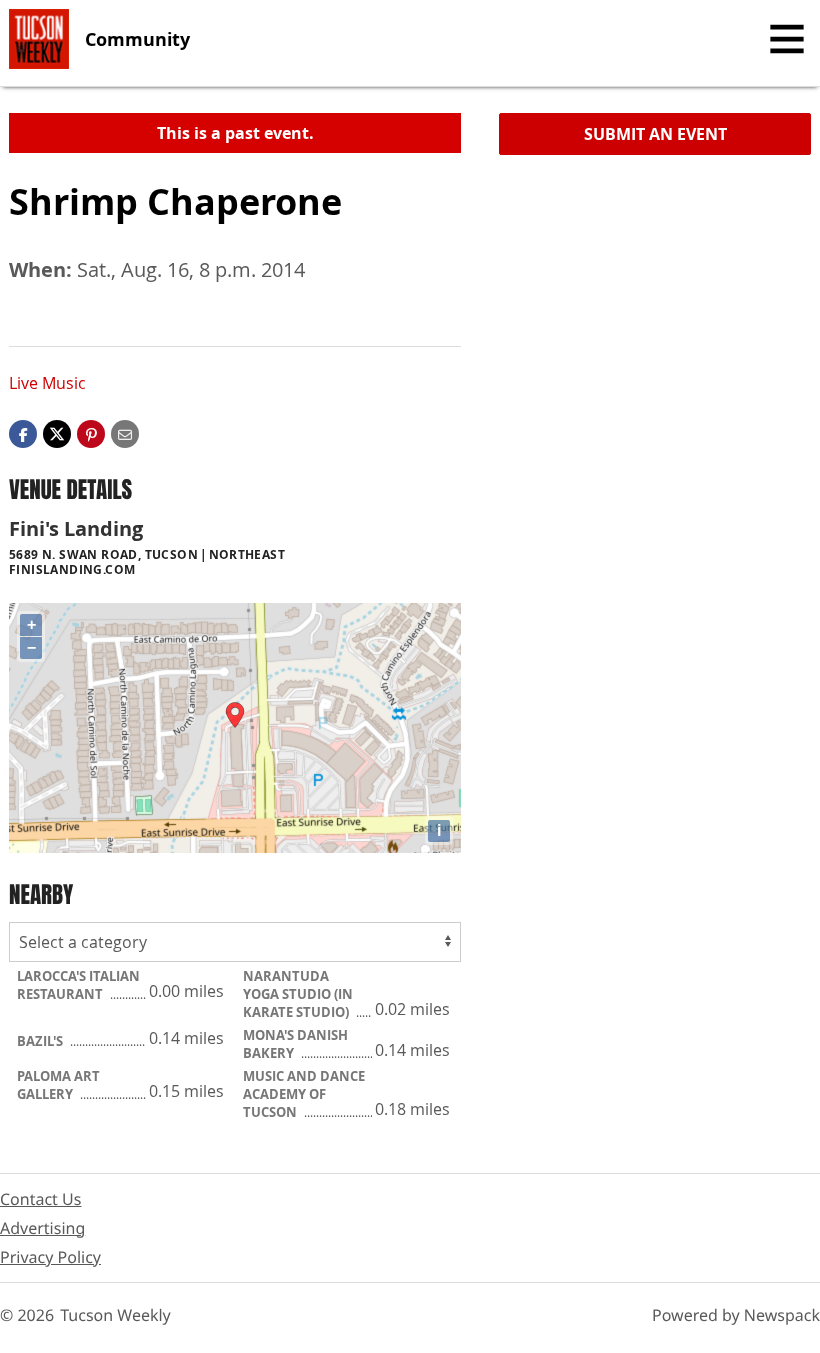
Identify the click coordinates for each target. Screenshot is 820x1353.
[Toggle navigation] (787, 39)
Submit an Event (655, 134)
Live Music (47, 383)
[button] (91, 433)
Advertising (42, 1228)
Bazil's (41, 1041)
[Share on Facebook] (23, 433)
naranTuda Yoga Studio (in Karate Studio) (298, 994)
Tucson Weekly (115, 1315)
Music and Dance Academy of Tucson (304, 1094)
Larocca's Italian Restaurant (78, 985)
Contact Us (40, 1199)
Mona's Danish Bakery (295, 1044)
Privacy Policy (50, 1257)
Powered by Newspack (736, 1315)
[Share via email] (125, 433)
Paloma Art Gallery (58, 1085)
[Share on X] (57, 433)
